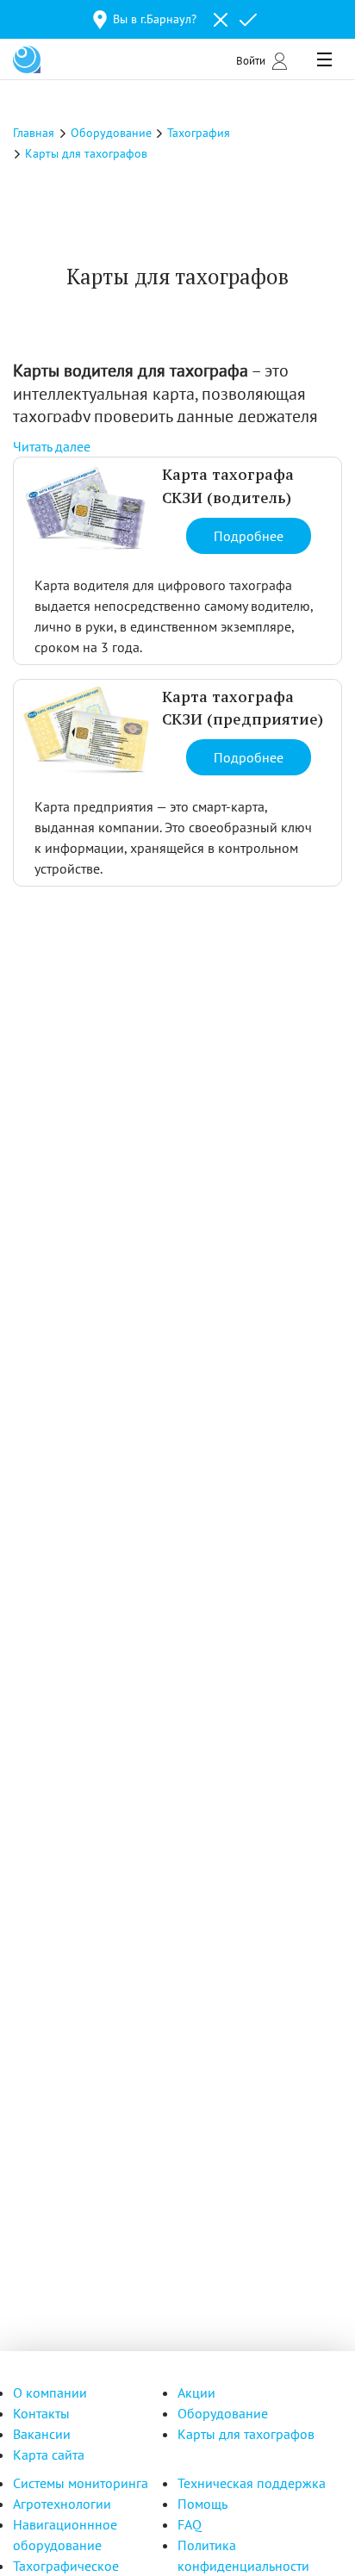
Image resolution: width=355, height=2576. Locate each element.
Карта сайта (49, 2455)
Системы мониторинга (81, 2483)
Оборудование (223, 2413)
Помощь (202, 2504)
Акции (196, 2392)
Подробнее (249, 536)
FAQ (190, 2524)
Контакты (41, 2413)
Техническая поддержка (252, 2483)
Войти (251, 60)
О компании (50, 2392)
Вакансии (42, 2434)
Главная (34, 133)
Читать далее (52, 446)
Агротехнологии (62, 2504)
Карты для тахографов (246, 2434)
